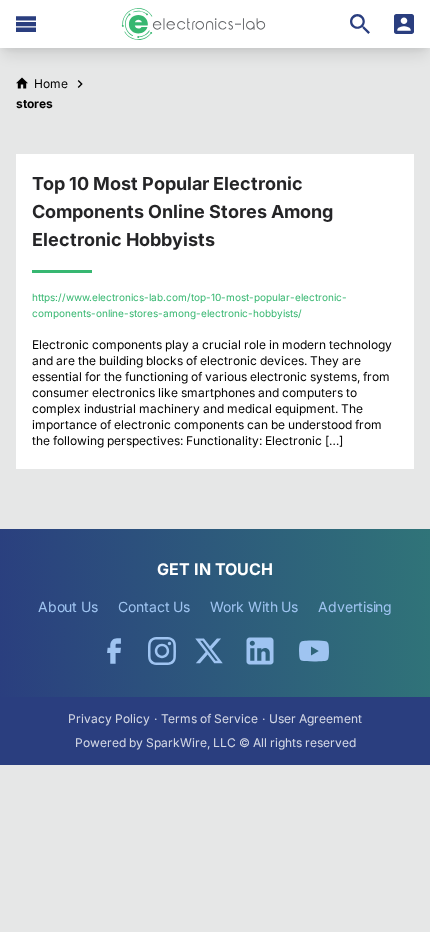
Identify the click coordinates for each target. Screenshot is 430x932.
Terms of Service (209, 718)
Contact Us (154, 606)
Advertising (355, 606)
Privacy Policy (109, 718)
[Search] (360, 24)
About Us (68, 606)
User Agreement (315, 718)
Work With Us (254, 606)
